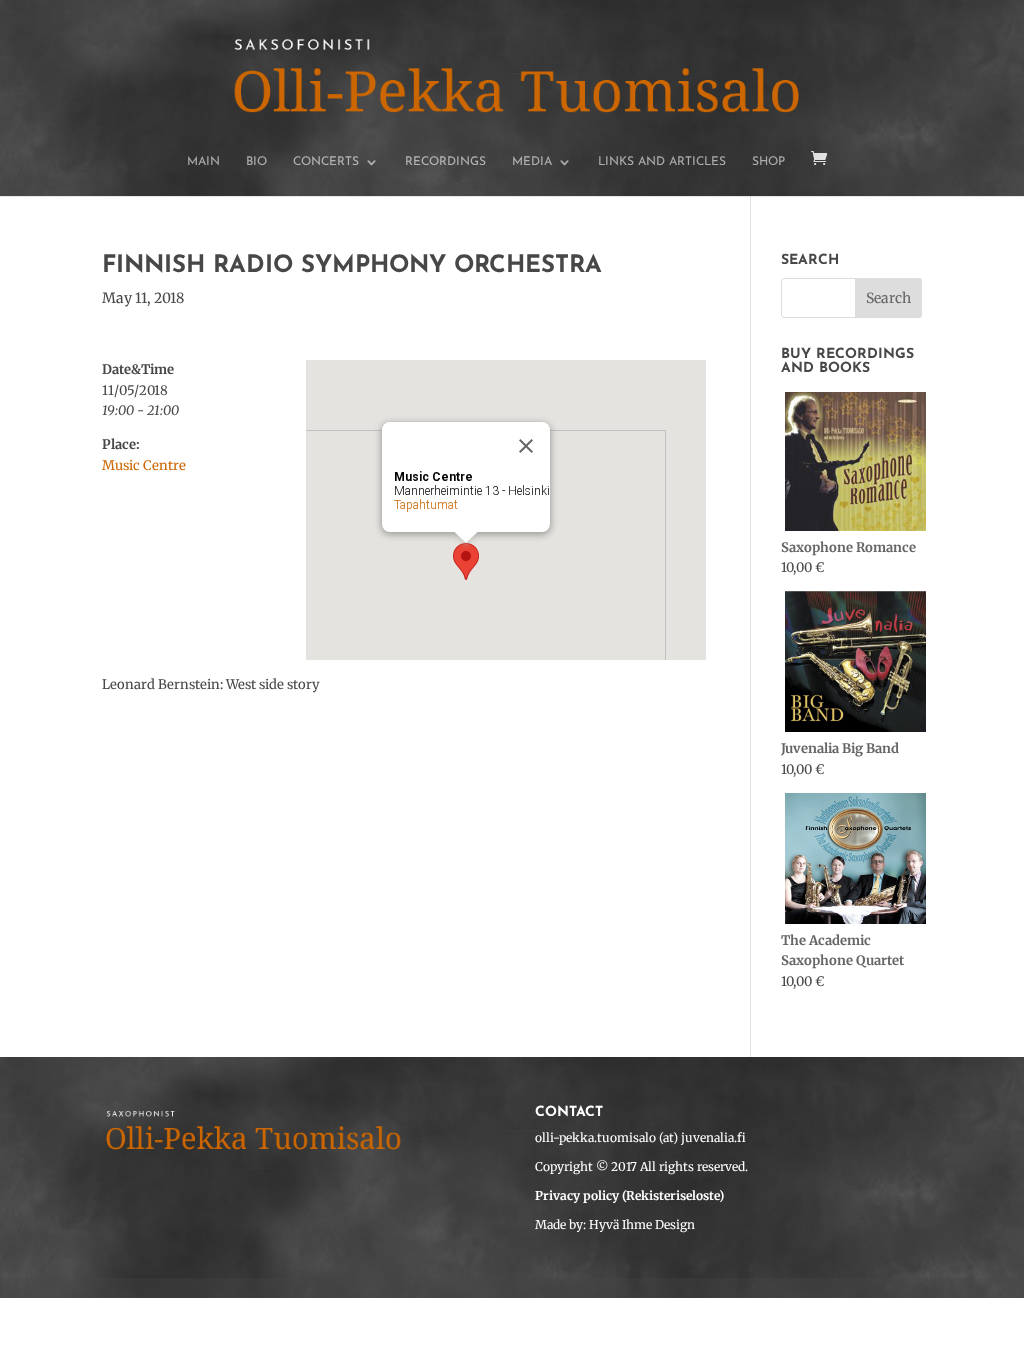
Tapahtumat (426, 505)
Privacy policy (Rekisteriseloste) (629, 1195)
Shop (768, 162)
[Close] (526, 446)
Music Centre (144, 465)
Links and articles (662, 162)
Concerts (326, 162)
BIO (256, 162)
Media (532, 162)
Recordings (445, 162)
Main (203, 162)
